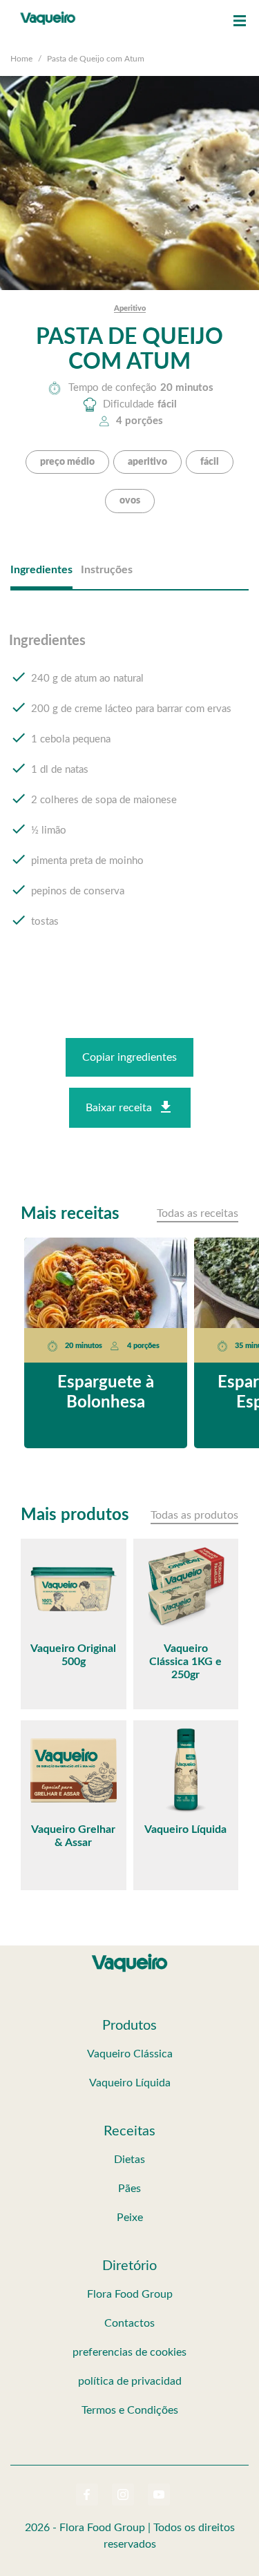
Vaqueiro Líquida (130, 2083)
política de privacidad (130, 2381)
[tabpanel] (129, 794)
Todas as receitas (198, 1213)
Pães (129, 2189)
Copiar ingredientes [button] (129, 1057)
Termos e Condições (130, 2410)
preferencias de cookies (129, 2352)
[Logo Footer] (130, 1957)
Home (21, 59)
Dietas (129, 2160)
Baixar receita (119, 1108)
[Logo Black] (48, 14)
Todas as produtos (194, 1515)
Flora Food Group (130, 2294)
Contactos (129, 2323)
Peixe (130, 2218)
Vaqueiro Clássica (130, 2054)
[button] (240, 21)
